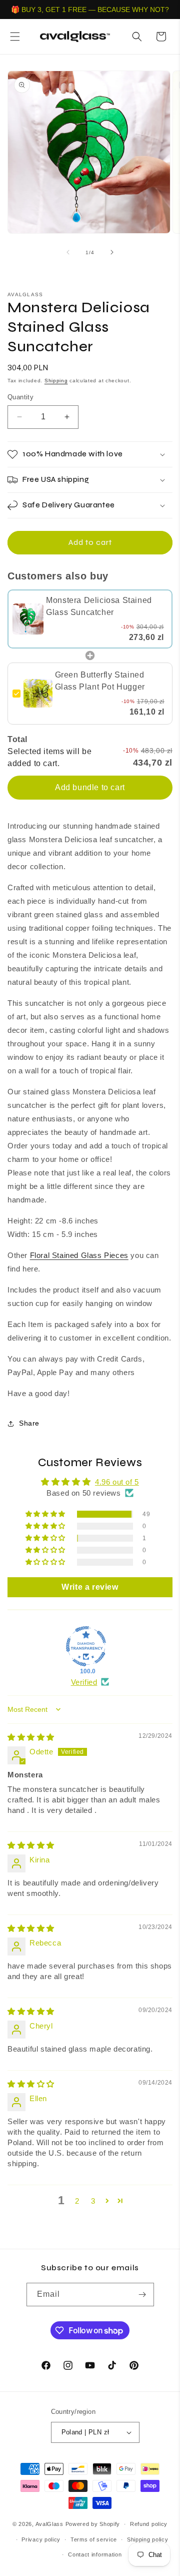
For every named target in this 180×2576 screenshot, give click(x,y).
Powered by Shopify (93, 2524)
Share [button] (29, 1423)
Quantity (20, 397)
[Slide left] (68, 252)
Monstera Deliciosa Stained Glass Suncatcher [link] (99, 606)
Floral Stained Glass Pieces (79, 1255)
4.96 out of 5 (117, 1482)
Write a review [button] (90, 1587)
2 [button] (77, 2201)
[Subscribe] (142, 2295)
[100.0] (86, 1646)
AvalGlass (49, 2524)
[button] (15, 37)
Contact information (95, 2554)
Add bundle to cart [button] (90, 787)
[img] (31, 1737)
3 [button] (93, 2201)
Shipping (56, 381)
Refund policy (149, 2524)
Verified (84, 1682)
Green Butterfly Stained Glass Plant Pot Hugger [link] (100, 681)
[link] (28, 619)
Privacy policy (41, 2539)
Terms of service (94, 2539)
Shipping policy (148, 2539)
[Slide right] (112, 252)
